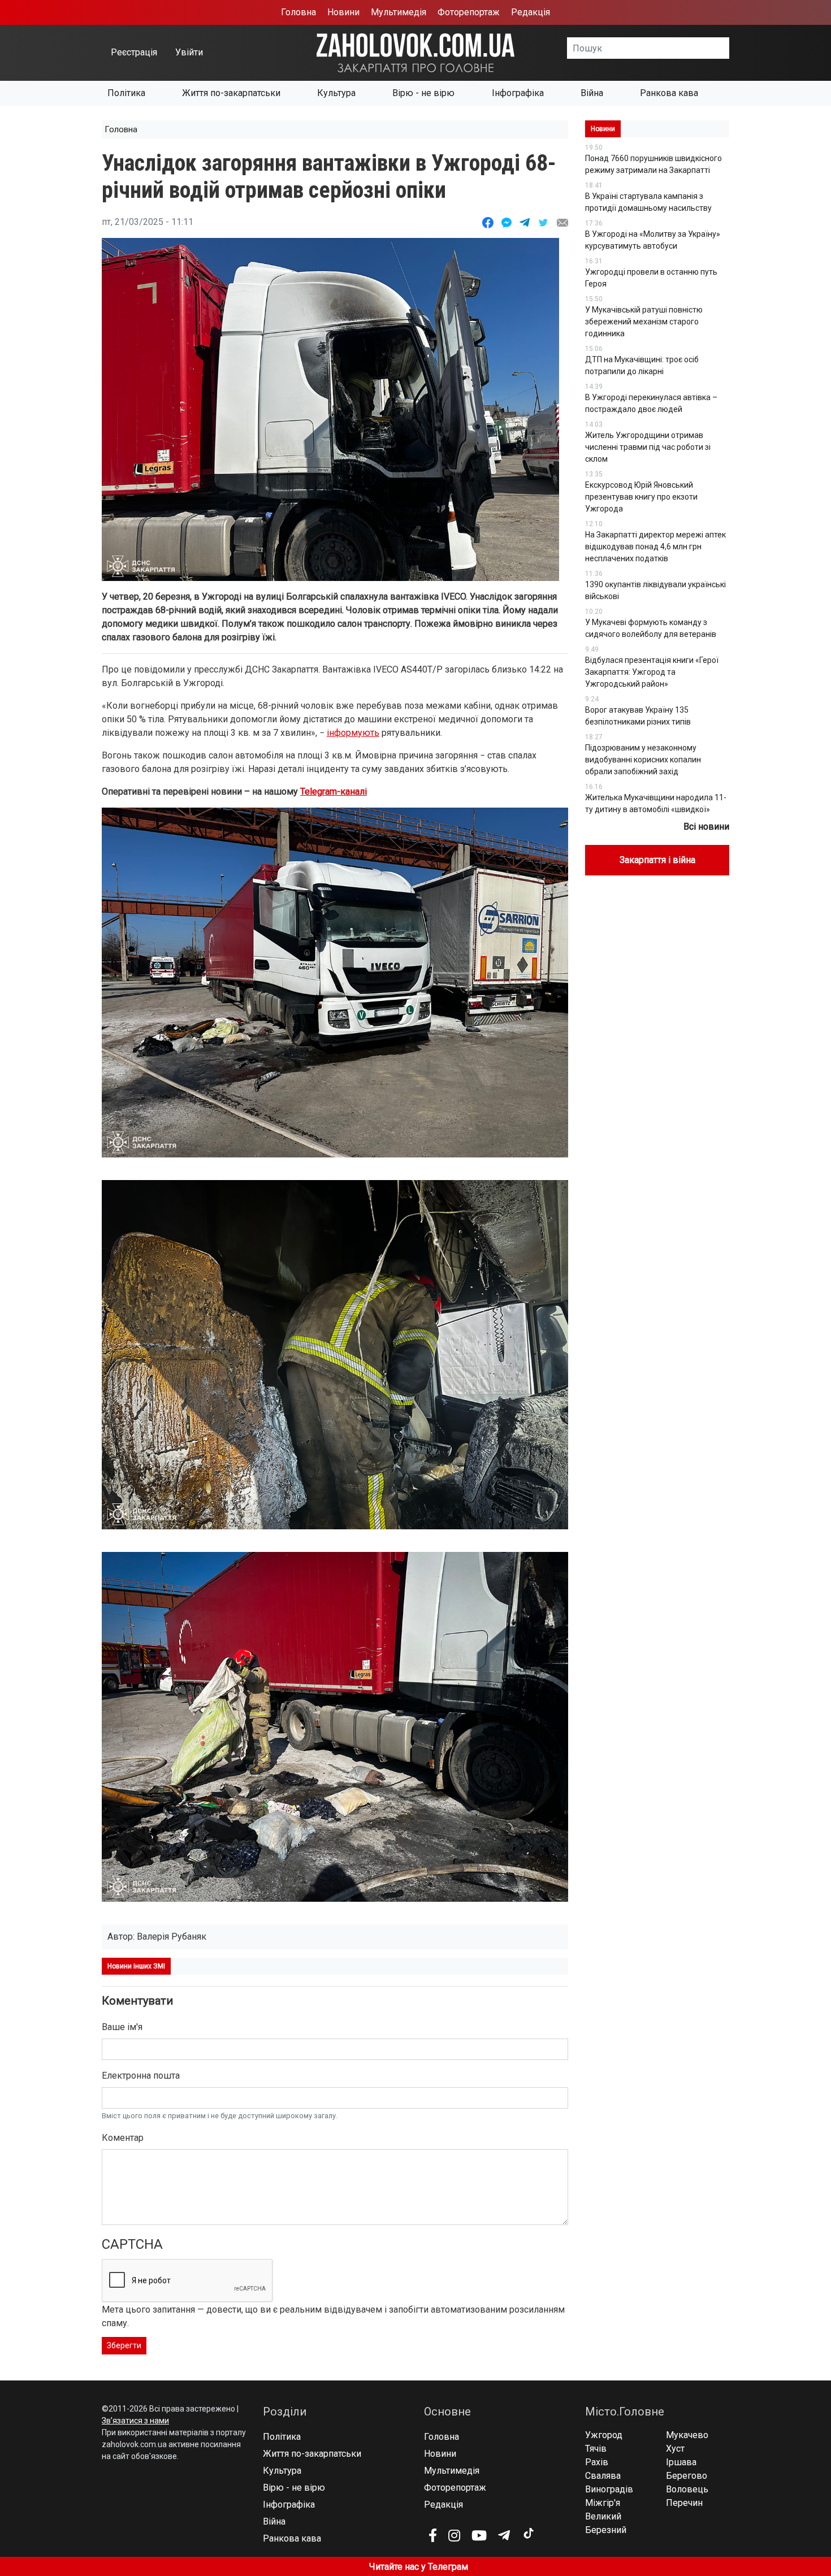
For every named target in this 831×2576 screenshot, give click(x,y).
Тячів (596, 2449)
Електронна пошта (141, 2076)
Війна (592, 93)
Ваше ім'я (122, 2027)
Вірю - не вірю (423, 93)
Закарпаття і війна (657, 860)
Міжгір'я (603, 2503)
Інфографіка (518, 93)
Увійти (189, 52)
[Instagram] (454, 2535)
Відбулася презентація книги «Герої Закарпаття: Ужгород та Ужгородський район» (652, 672)
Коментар (123, 2138)
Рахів (597, 2462)
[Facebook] (433, 2535)
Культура (336, 93)
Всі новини (706, 827)
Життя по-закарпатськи (231, 93)
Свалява (603, 2476)
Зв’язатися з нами (135, 2421)
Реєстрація (134, 52)
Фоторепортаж (469, 12)
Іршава (681, 2462)
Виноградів (609, 2489)
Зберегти (124, 2345)
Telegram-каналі (334, 792)
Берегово (687, 2476)
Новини (343, 12)
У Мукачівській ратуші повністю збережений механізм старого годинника (644, 322)
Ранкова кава (669, 93)
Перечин (684, 2503)
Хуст (675, 2449)
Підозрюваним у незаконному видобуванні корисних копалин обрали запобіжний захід (643, 760)
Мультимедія (399, 12)
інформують (353, 733)
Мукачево (687, 2435)
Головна (298, 12)
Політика (126, 93)
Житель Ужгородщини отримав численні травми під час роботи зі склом (648, 447)
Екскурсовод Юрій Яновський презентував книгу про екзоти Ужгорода (641, 497)
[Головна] (415, 52)
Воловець (687, 2489)
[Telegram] (504, 2535)
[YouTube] (479, 2535)
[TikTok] (528, 2534)
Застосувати (729, 48)
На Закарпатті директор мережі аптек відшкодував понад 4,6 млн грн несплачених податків (655, 547)
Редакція (531, 12)
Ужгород (604, 2435)
